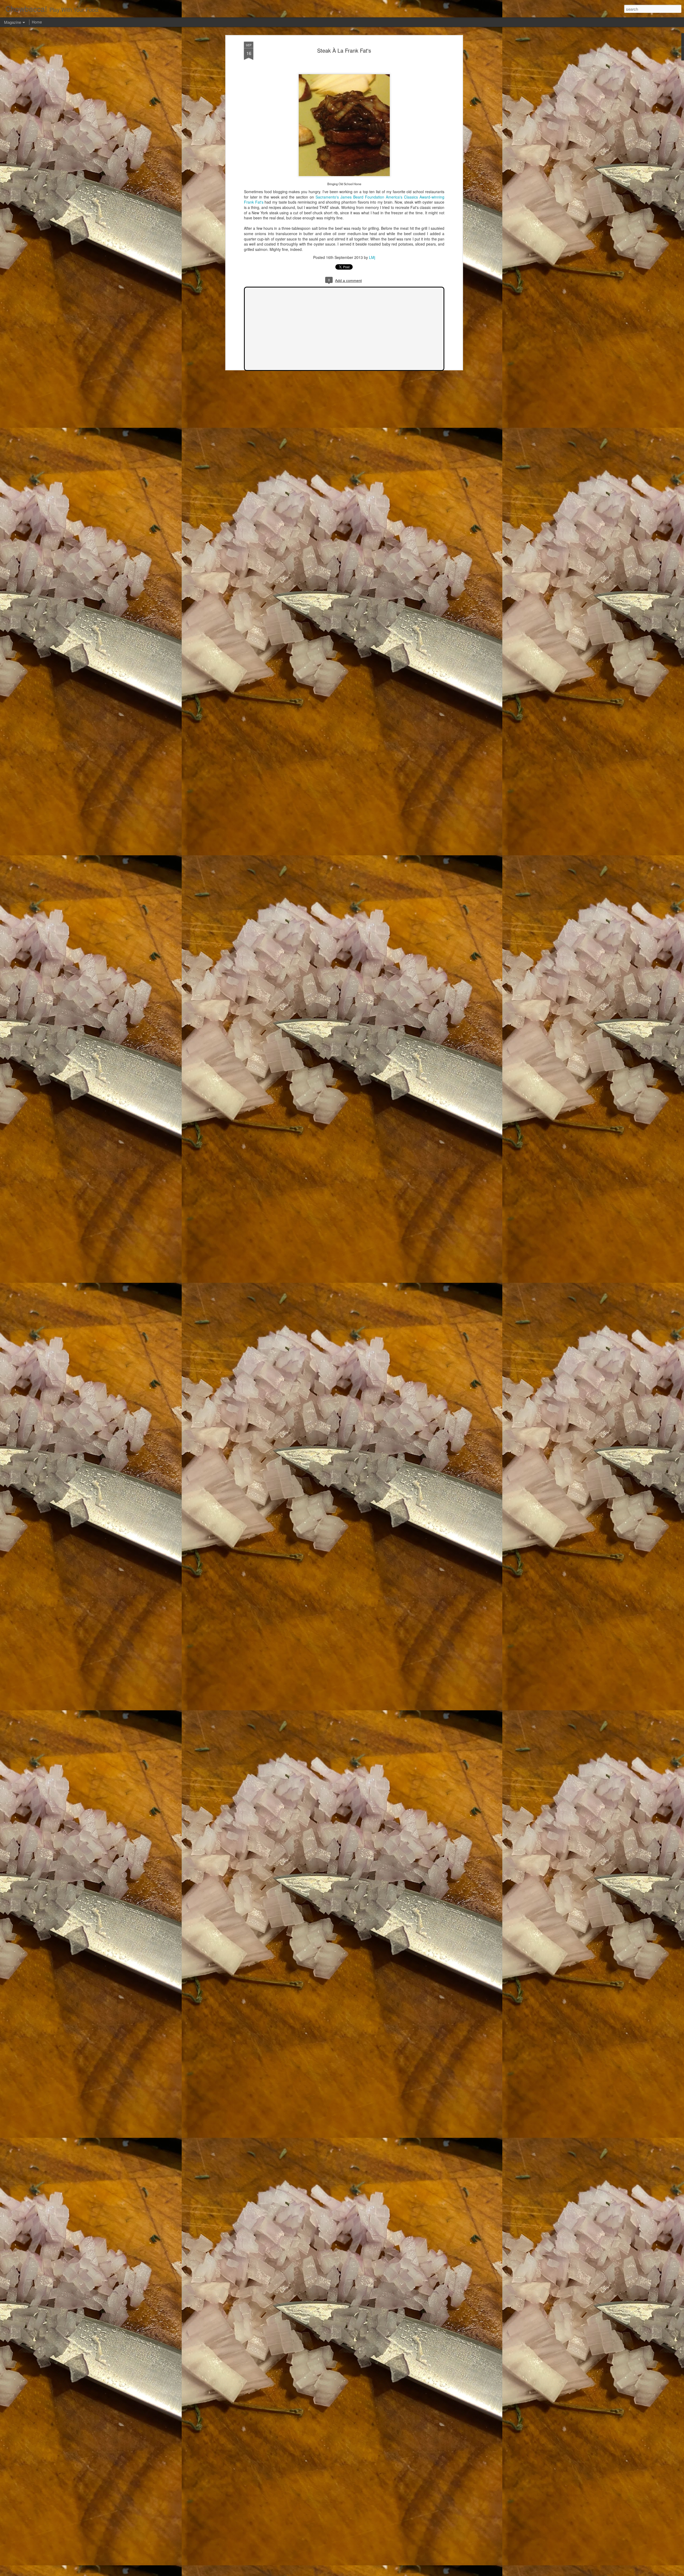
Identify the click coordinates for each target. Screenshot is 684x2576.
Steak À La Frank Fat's (344, 50)
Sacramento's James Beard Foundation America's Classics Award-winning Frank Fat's (344, 200)
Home (37, 22)
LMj (372, 258)
